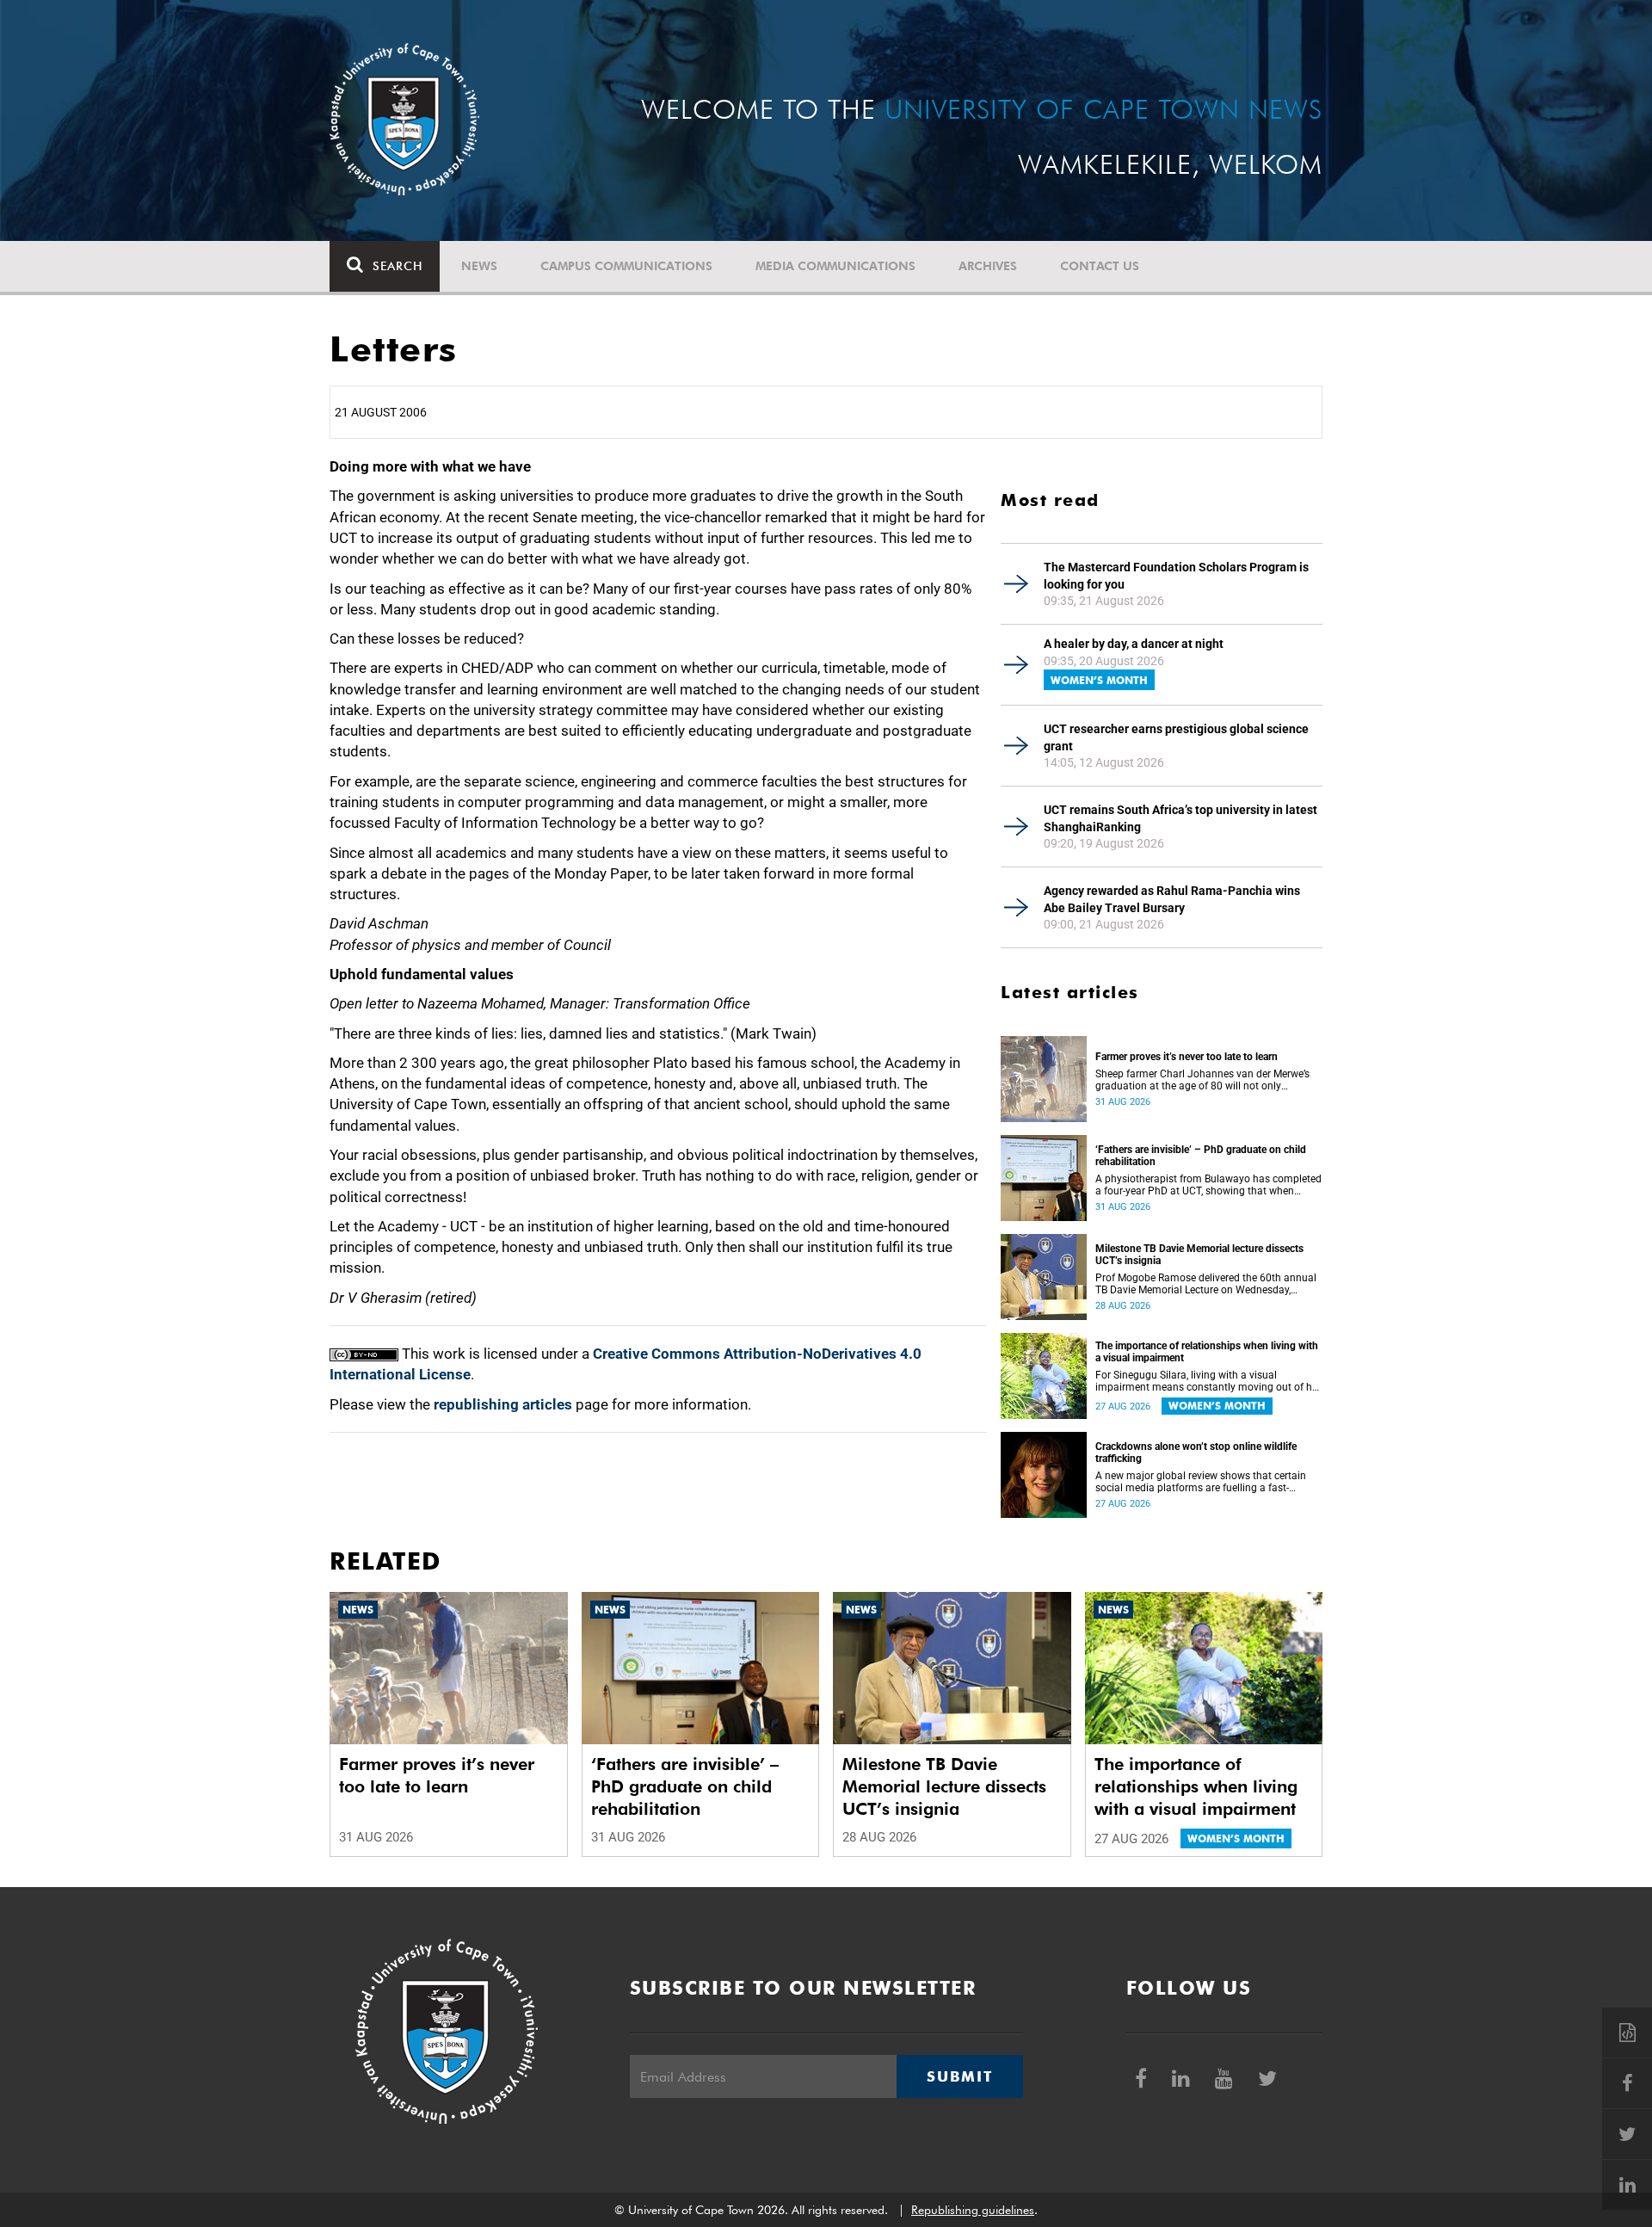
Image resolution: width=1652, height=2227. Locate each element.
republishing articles (503, 1404)
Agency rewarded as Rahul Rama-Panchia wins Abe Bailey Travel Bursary (1172, 899)
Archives (988, 266)
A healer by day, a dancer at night (1134, 644)
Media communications (835, 266)
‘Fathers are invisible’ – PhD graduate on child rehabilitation (1201, 1156)
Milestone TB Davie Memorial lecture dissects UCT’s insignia (1199, 1255)
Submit (959, 2076)
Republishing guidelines (973, 2210)
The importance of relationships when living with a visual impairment (1207, 1352)
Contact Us (1100, 266)
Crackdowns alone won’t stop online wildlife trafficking (1196, 1453)
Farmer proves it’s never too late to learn (1187, 1057)
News (479, 266)
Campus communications (626, 266)
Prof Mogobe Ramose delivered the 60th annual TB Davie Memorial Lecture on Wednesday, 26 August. (1206, 1284)
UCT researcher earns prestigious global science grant (1176, 737)
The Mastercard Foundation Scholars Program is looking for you (1176, 576)
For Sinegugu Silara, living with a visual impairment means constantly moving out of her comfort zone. (1208, 1381)
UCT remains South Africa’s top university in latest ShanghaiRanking (1180, 818)
